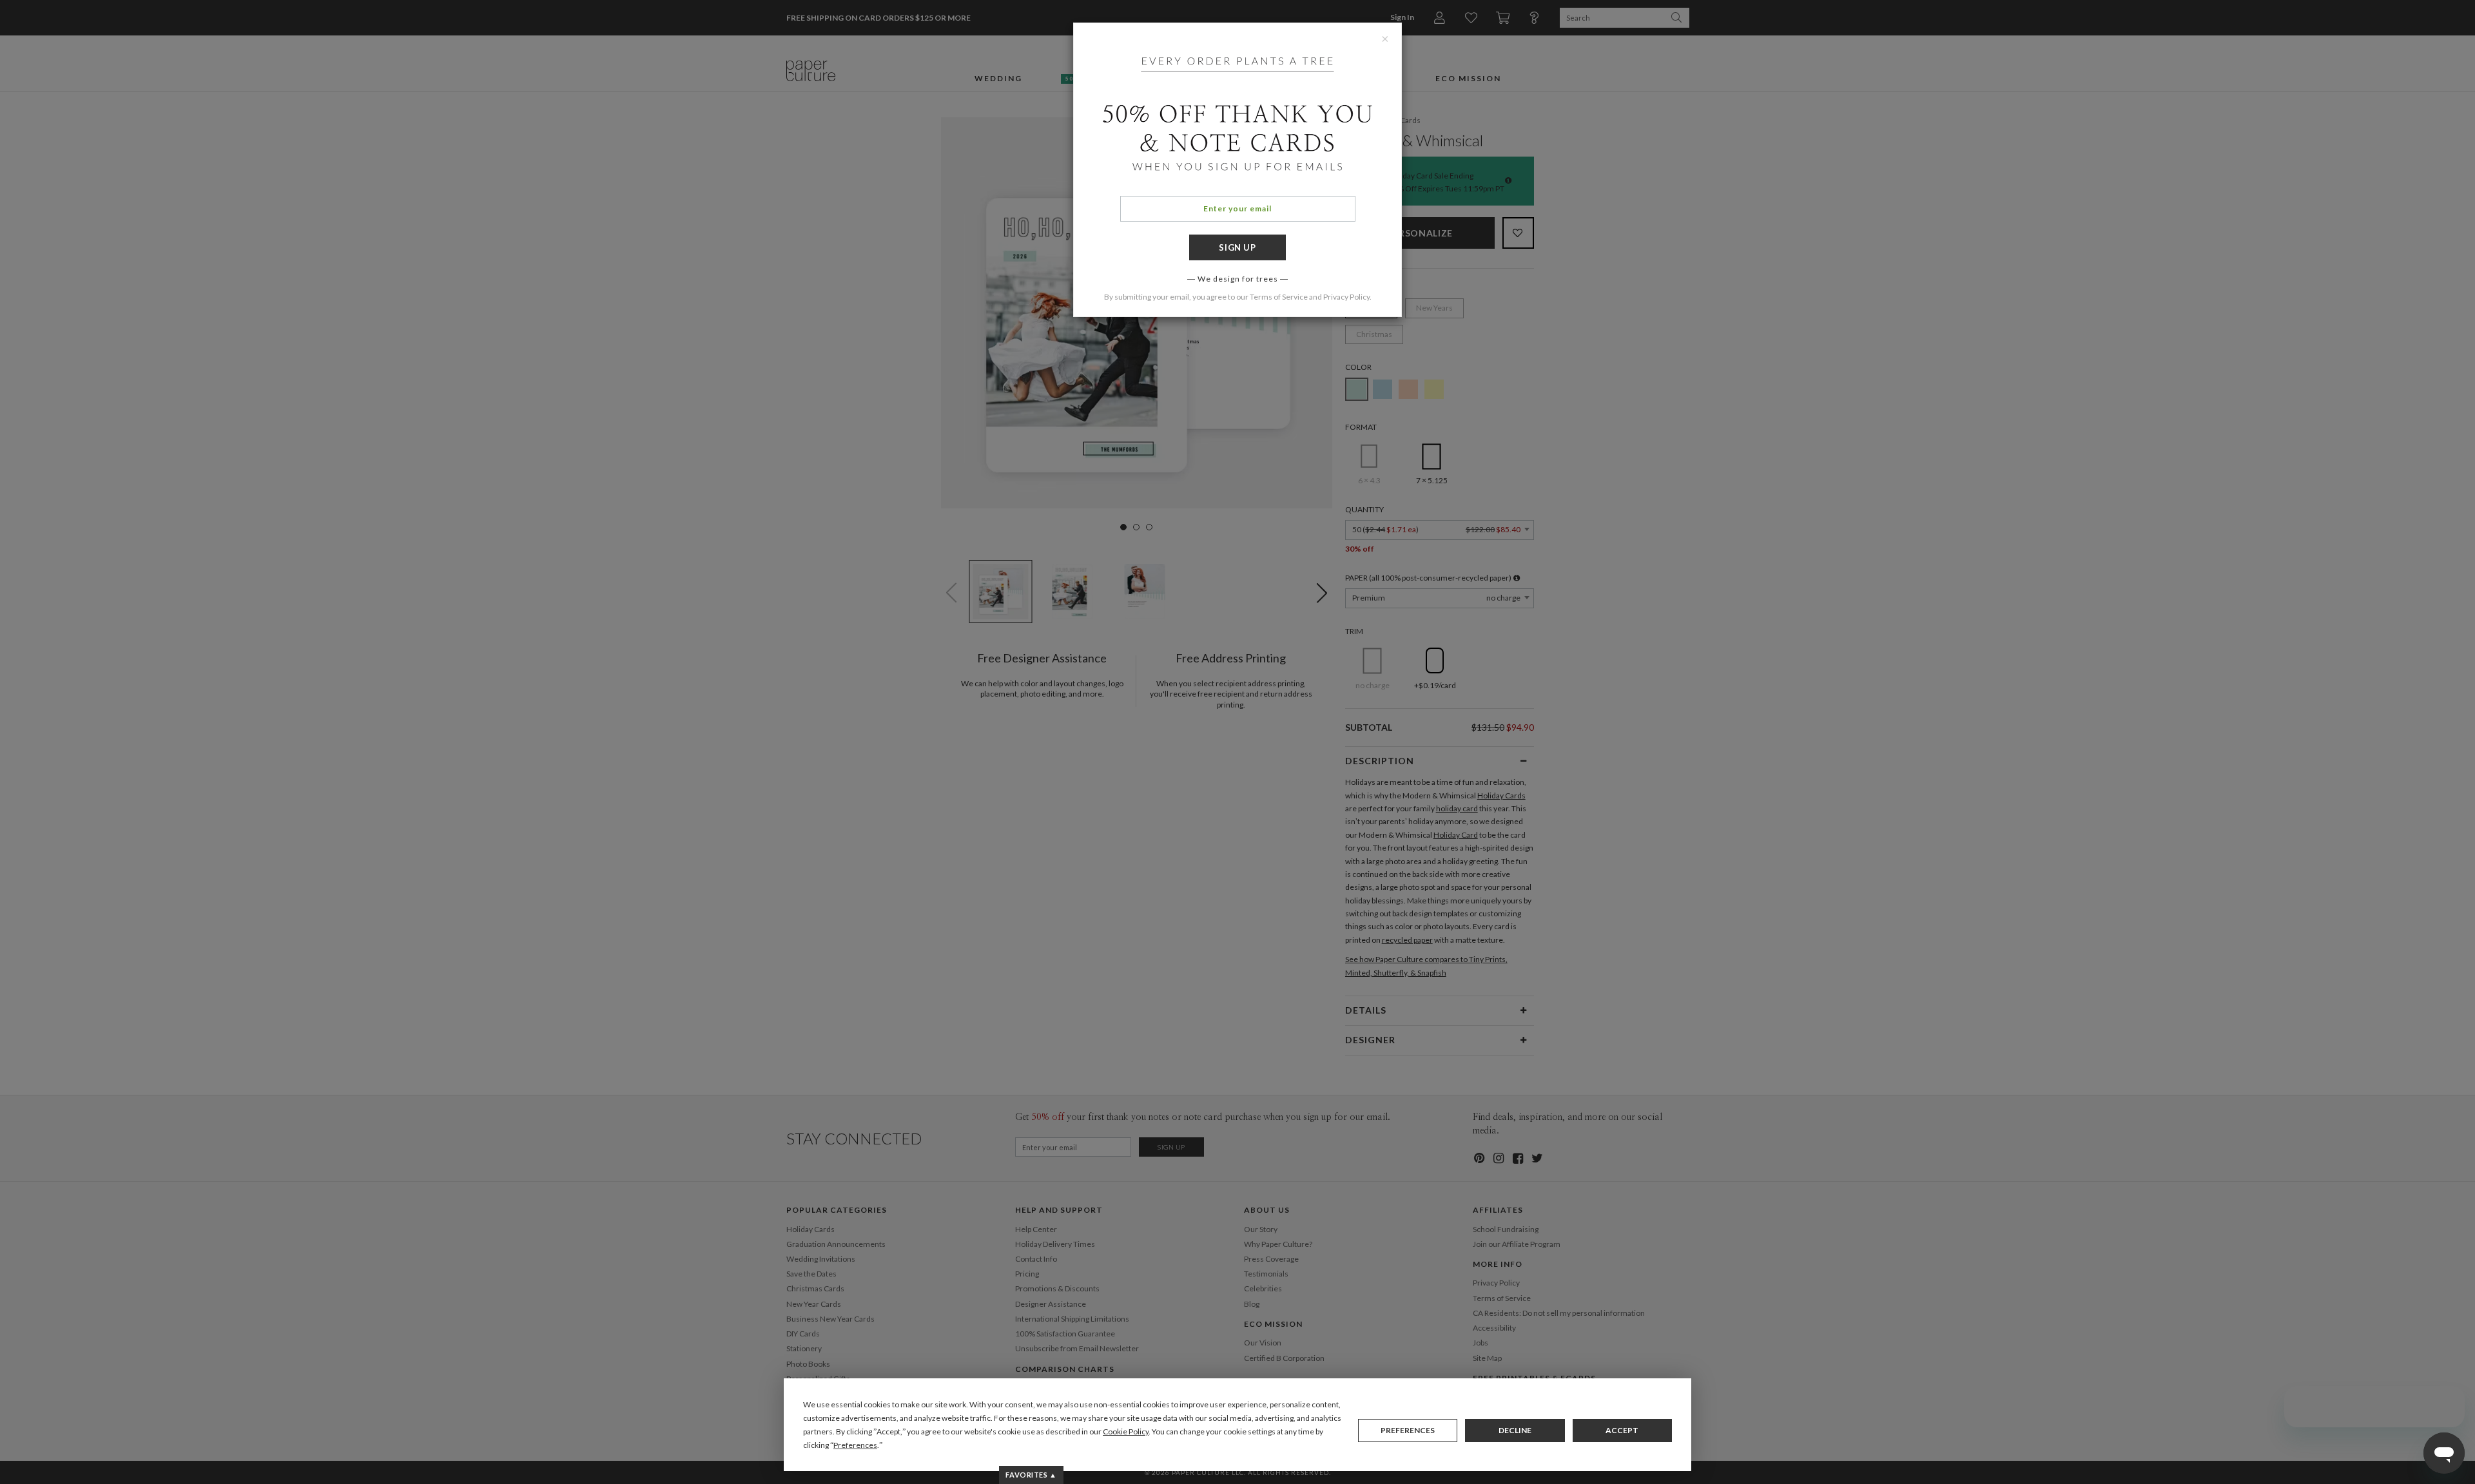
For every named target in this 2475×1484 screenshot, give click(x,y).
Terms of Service (1279, 297)
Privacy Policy (1346, 297)
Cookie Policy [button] (1126, 1431)
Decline (1515, 1430)
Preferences (1408, 1430)
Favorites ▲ (1031, 1475)
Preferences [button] (855, 1445)
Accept (1622, 1430)
